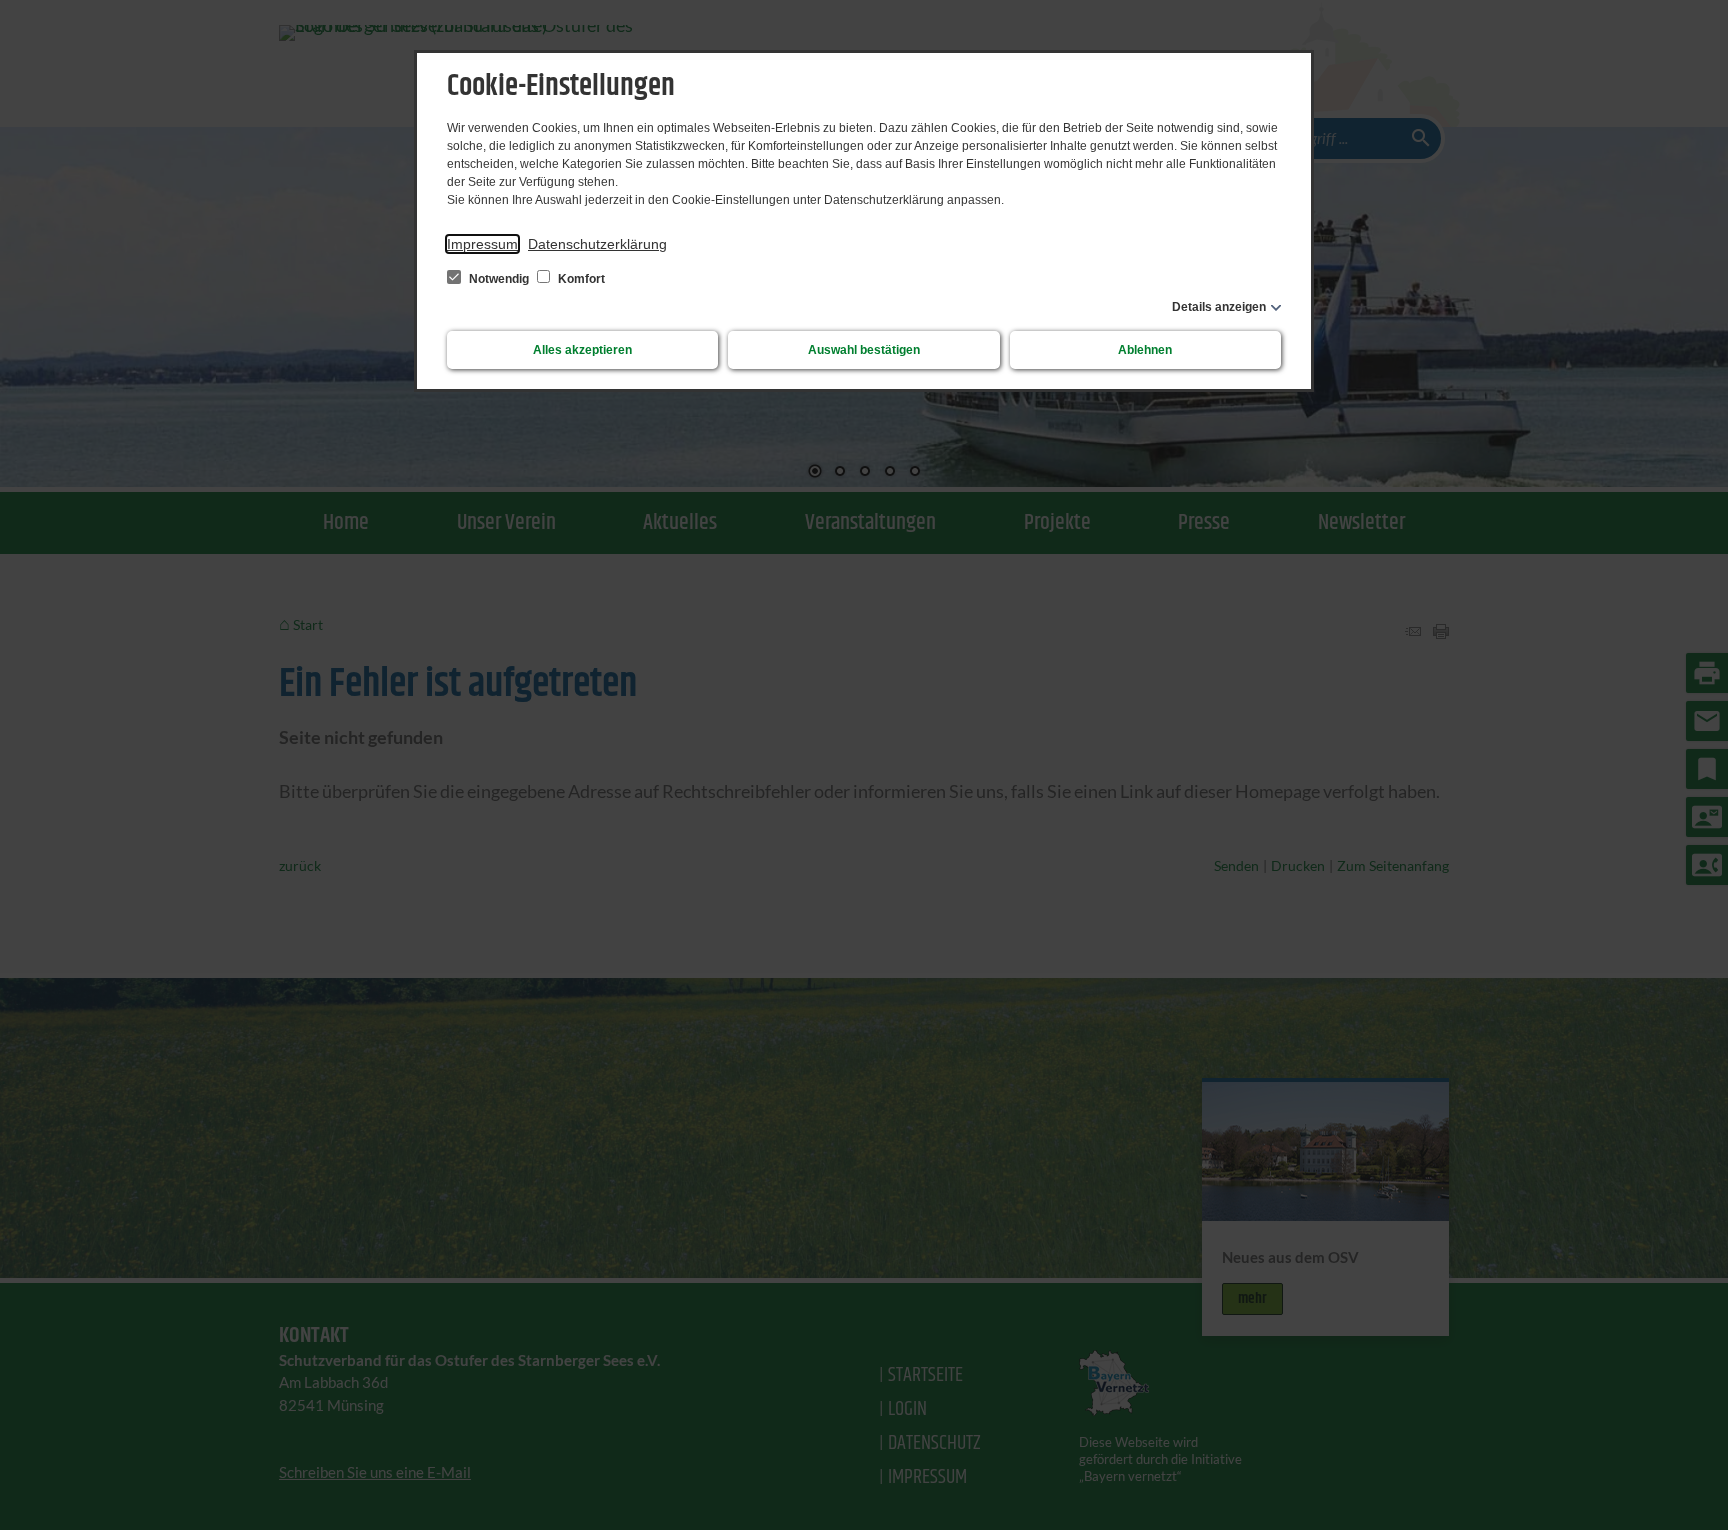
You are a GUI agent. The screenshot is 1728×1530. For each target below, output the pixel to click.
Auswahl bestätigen (864, 350)
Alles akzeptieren (582, 350)
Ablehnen (1145, 350)
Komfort (580, 279)
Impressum (482, 244)
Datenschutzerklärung (597, 244)
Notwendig (499, 279)
